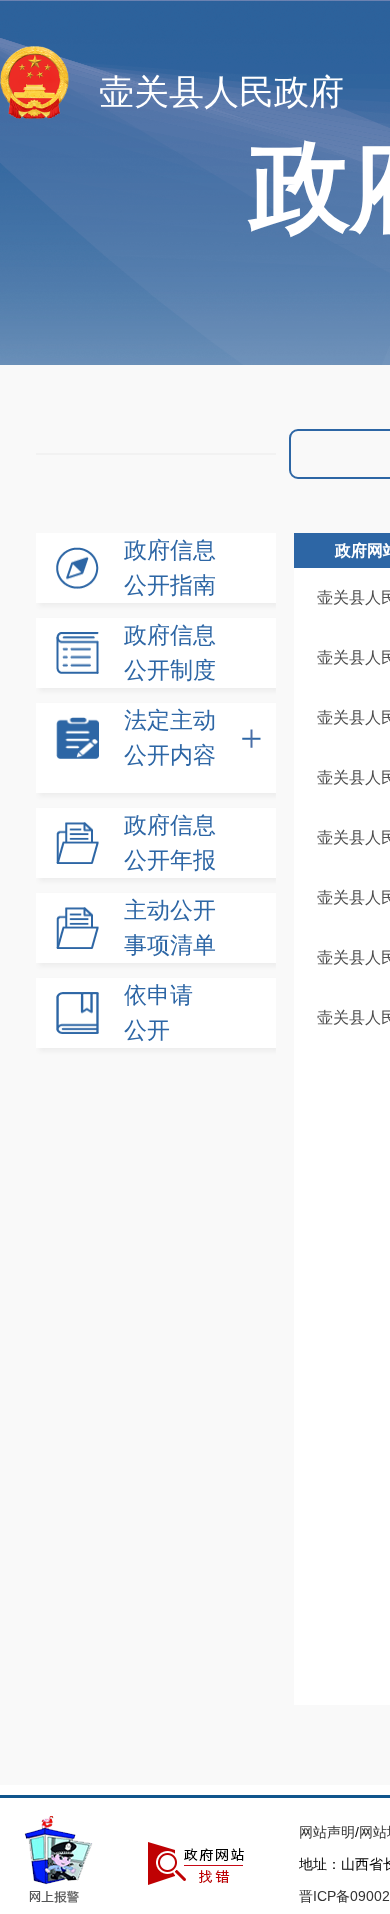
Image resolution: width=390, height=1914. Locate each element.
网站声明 (327, 1832)
